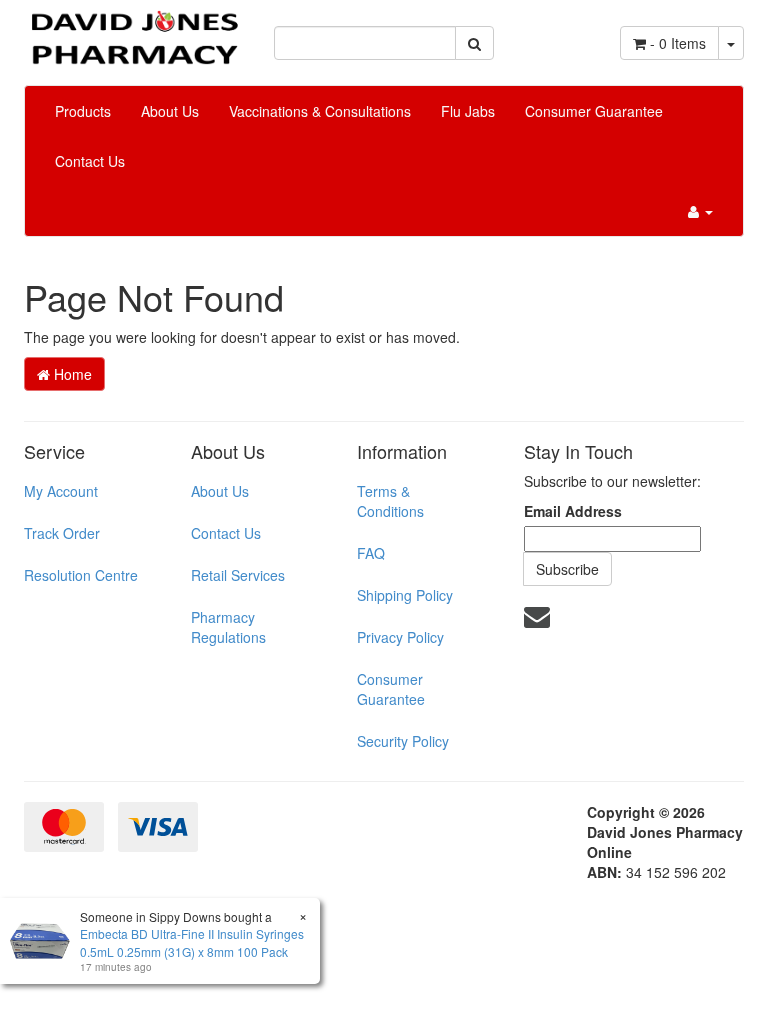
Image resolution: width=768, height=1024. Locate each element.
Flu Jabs (468, 111)
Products (83, 111)
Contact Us (90, 161)
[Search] (474, 43)
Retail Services (238, 575)
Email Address (573, 511)
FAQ (371, 553)
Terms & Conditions (390, 501)
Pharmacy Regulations (228, 627)
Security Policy (403, 741)
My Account (61, 491)
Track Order (62, 533)
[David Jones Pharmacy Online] (134, 30)
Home (71, 374)
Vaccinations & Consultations (320, 111)
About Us (170, 111)
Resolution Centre (81, 575)
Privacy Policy (400, 637)
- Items (678, 43)
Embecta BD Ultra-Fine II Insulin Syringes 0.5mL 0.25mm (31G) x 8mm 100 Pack (192, 942)
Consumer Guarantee (594, 111)
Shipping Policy (405, 595)
